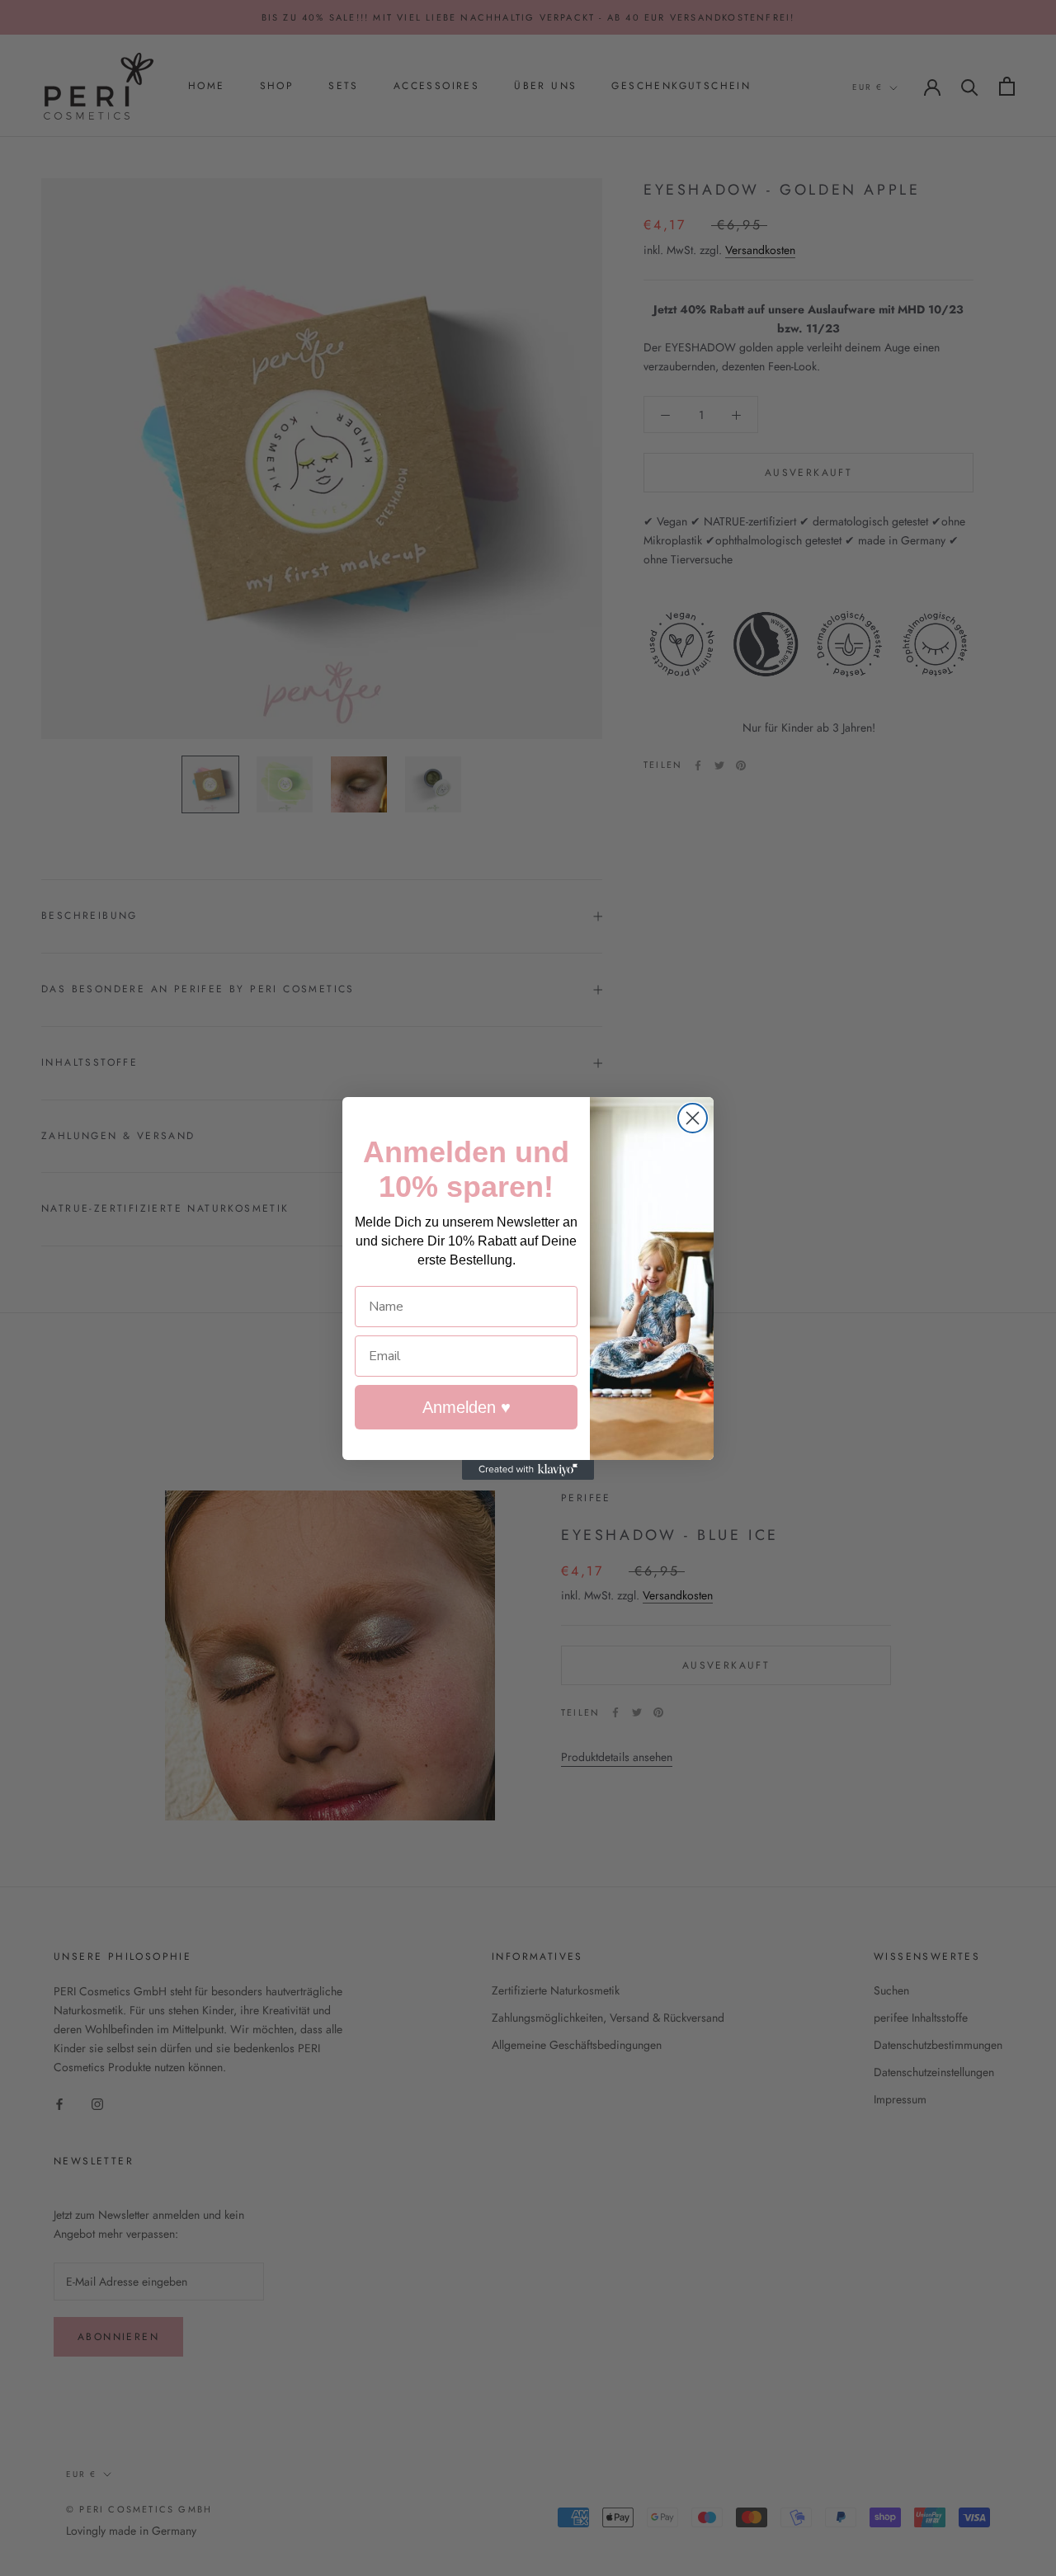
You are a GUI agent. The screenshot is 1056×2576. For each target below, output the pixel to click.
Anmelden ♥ (467, 1407)
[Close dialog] (693, 1118)
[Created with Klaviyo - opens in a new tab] (528, 1470)
